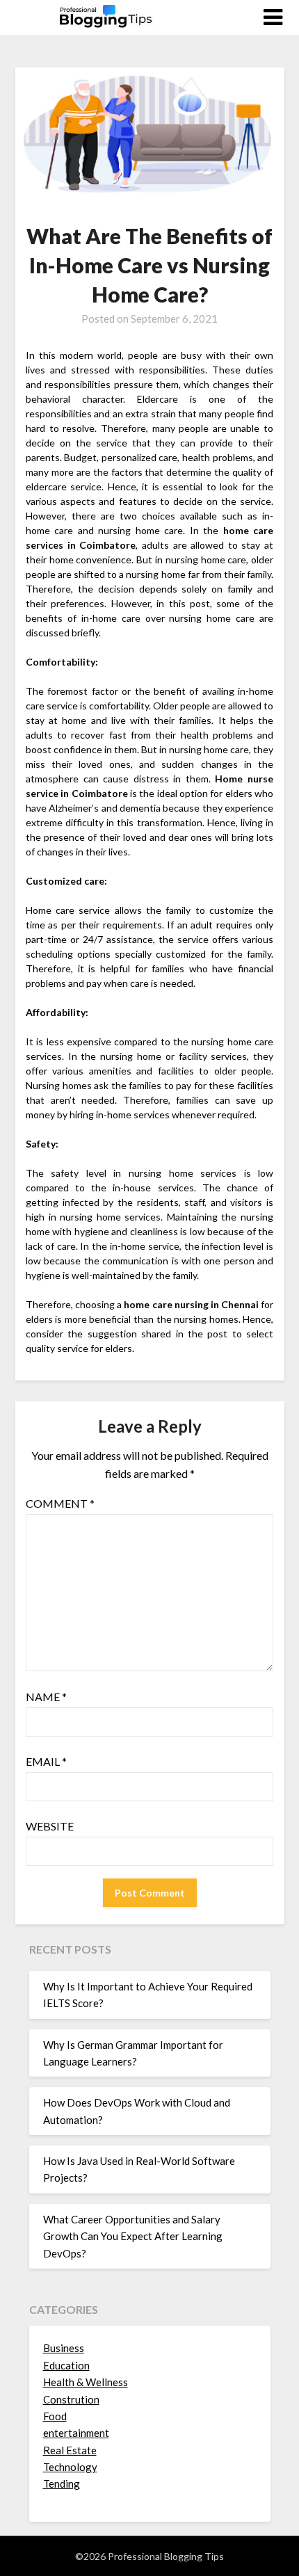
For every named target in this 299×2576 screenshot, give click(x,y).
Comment (60, 1503)
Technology (70, 2467)
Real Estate (70, 2450)
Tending (62, 2484)
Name (46, 1697)
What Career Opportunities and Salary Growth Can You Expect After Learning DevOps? (133, 2236)
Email (46, 1761)
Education (66, 2365)
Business (64, 2348)
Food (55, 2416)
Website (50, 1826)
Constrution (71, 2399)
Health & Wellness (86, 2382)
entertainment (76, 2433)
